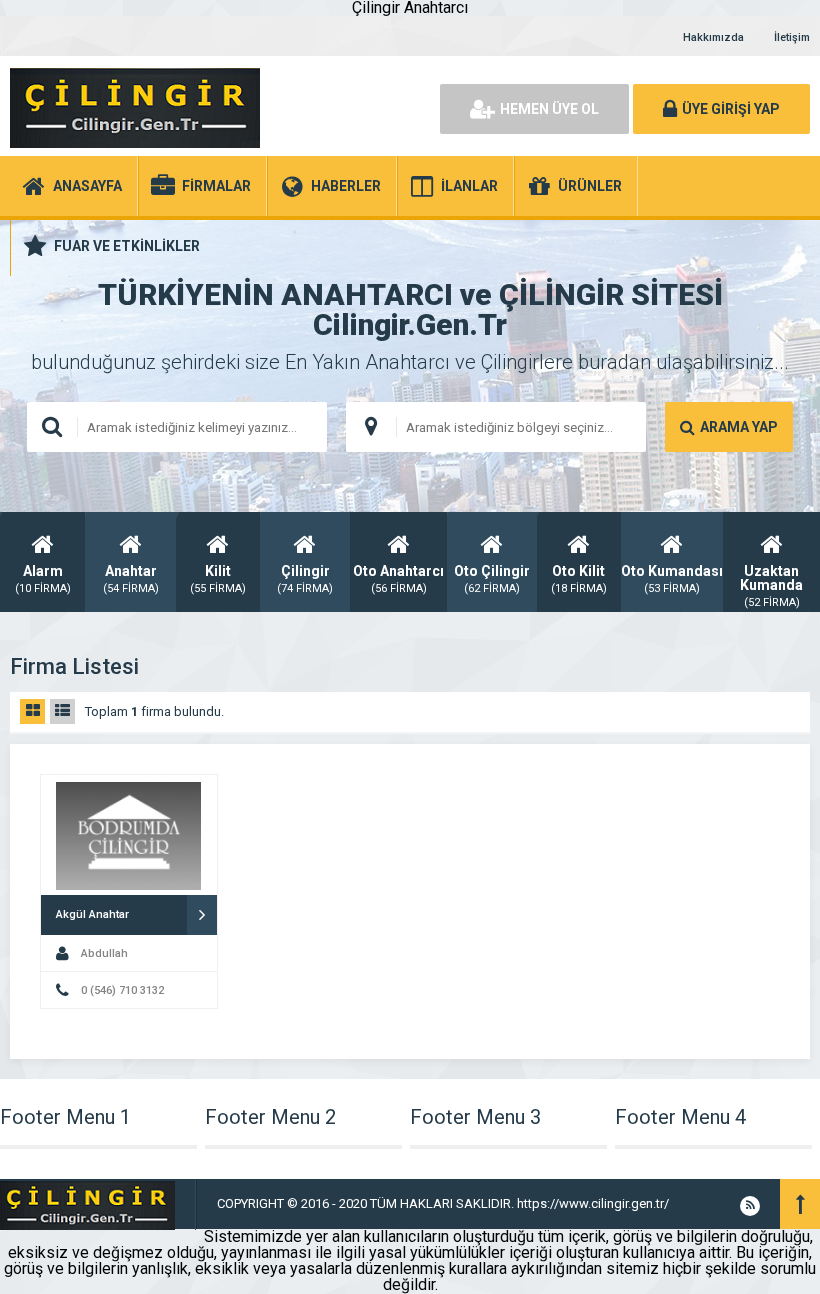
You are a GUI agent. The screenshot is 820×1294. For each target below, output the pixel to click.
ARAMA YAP (739, 427)
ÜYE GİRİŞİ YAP (731, 109)
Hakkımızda (713, 37)
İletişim (792, 37)
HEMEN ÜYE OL (549, 109)
